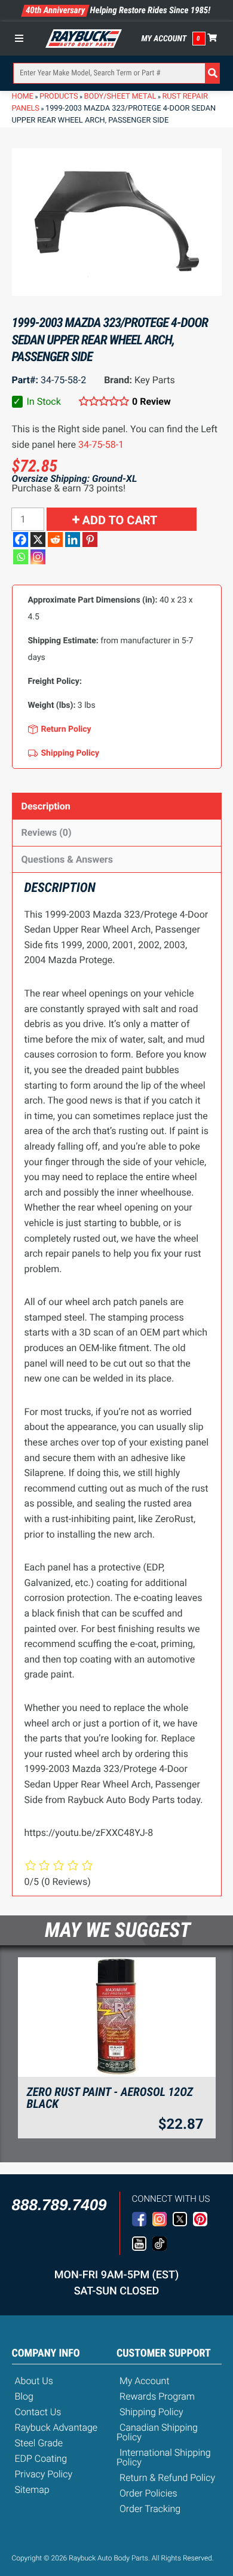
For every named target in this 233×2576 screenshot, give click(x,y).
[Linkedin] (73, 540)
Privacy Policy (44, 2474)
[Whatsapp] (21, 557)
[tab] (117, 806)
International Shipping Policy (164, 2457)
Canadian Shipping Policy (157, 2432)
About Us (34, 2381)
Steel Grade (39, 2443)
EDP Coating (41, 2459)
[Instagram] (38, 557)
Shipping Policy (151, 2412)
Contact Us (38, 2412)
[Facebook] (21, 540)
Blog (24, 2396)
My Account (164, 39)
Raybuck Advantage (56, 2427)
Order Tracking (150, 2509)
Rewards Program (157, 2396)
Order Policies (148, 2493)
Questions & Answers (67, 859)
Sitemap (32, 2490)
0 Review (151, 401)
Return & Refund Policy (167, 2478)
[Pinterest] (90, 540)
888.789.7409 (59, 2205)
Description (46, 806)
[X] (38, 540)
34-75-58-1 (101, 444)
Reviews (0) (47, 832)
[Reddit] (55, 540)
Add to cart (120, 520)
